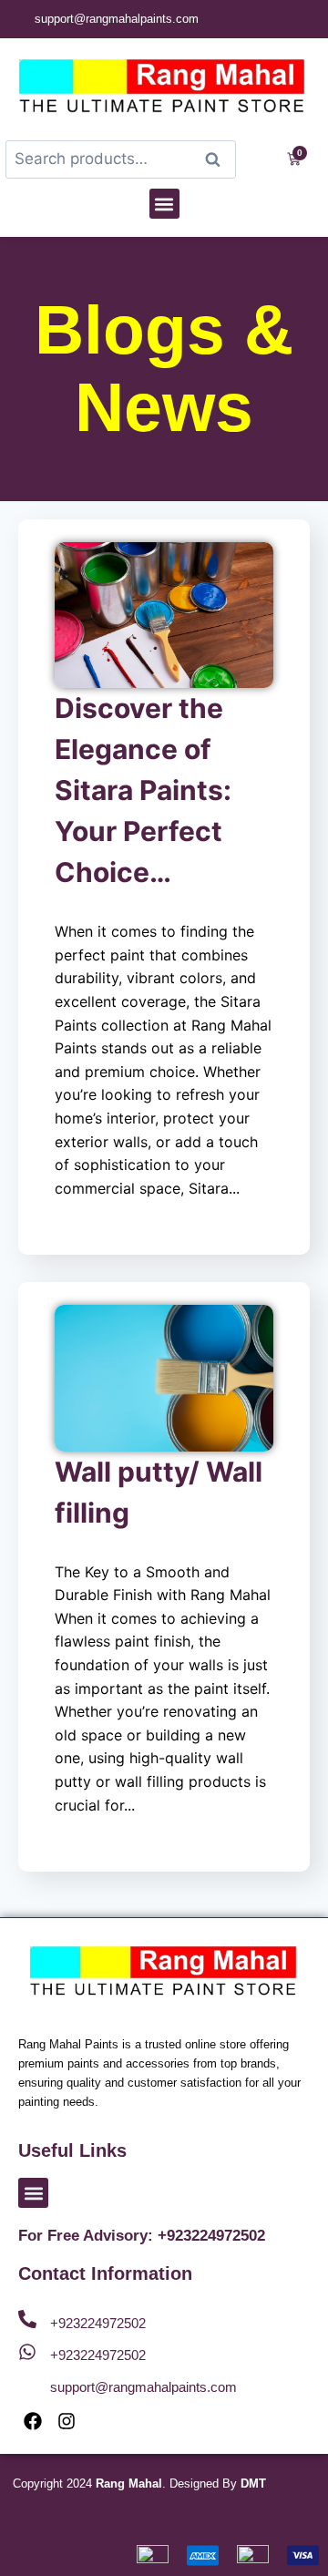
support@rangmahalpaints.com (143, 2387)
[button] (164, 204)
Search (219, 160)
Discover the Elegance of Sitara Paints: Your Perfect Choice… (143, 790)
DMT (253, 2484)
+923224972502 (98, 2323)
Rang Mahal (129, 2484)
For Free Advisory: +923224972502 (142, 2236)
